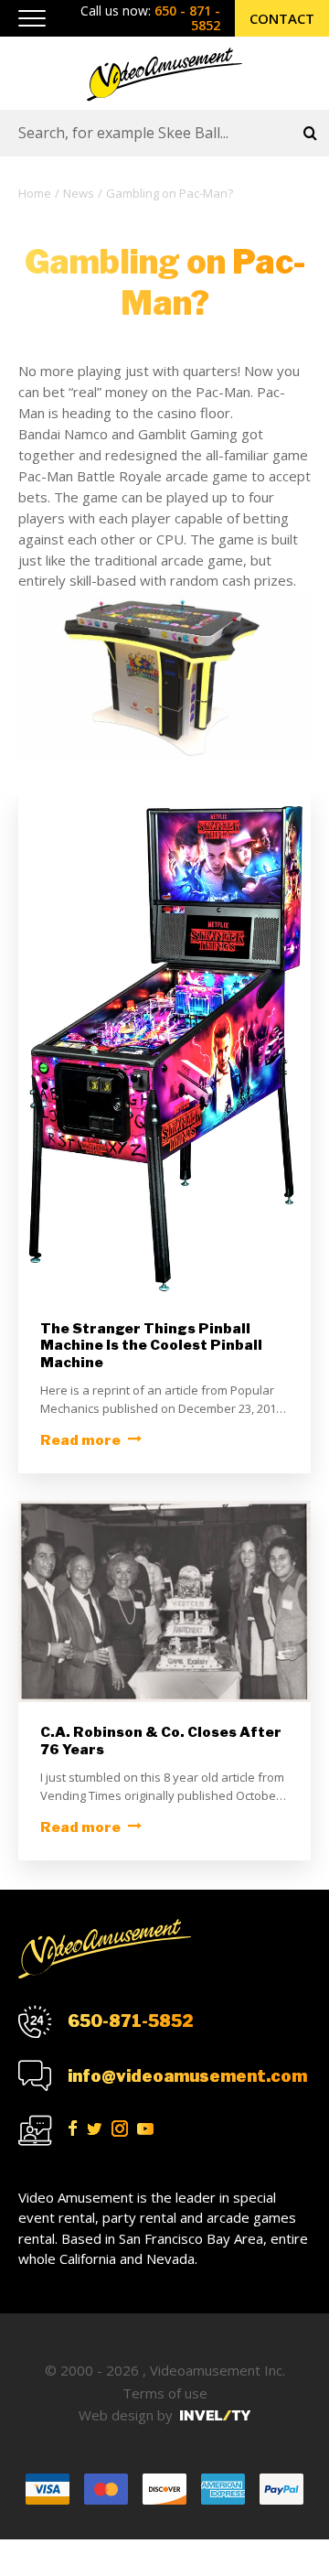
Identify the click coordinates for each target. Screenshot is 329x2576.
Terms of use (165, 2393)
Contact (282, 18)
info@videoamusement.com (187, 2076)
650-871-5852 (130, 2021)
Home (35, 193)
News (79, 193)
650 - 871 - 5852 (187, 18)
